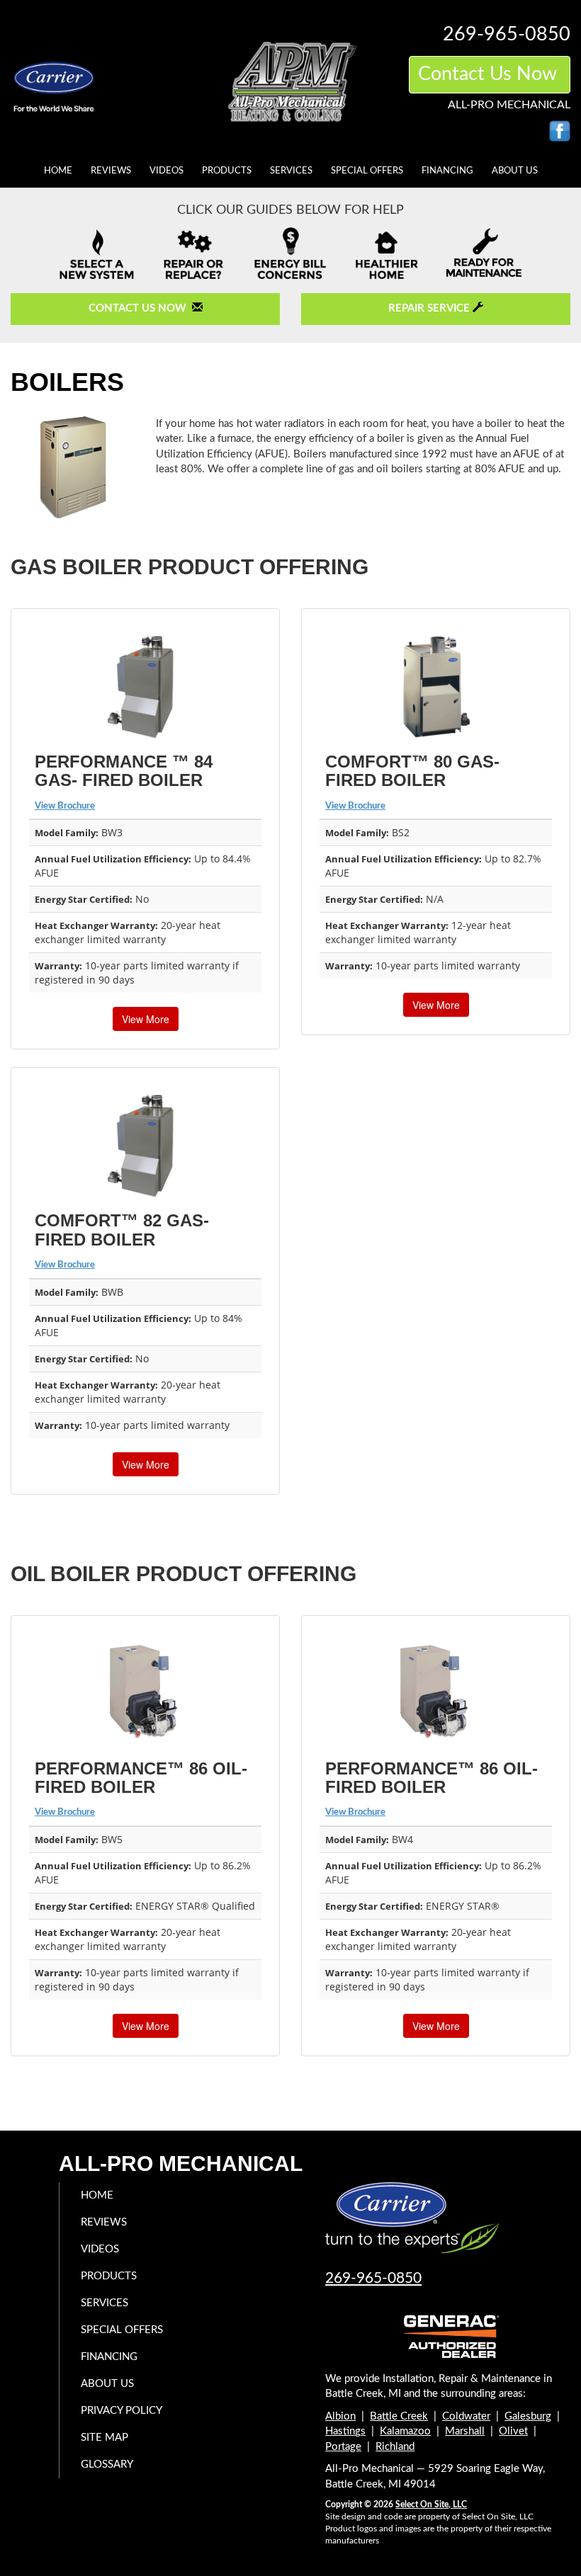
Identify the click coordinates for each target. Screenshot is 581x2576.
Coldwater (466, 2416)
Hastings (345, 2431)
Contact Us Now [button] (490, 74)
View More (146, 1019)
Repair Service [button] (430, 308)
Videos (167, 171)
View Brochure (65, 806)
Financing (447, 171)
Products (227, 171)
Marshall (465, 2431)
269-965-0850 (373, 2278)
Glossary (107, 2464)
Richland (395, 2447)
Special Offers (367, 171)
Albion (340, 2416)
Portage (343, 2447)
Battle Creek (399, 2416)
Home (58, 171)
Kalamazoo (405, 2431)
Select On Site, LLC (431, 2504)
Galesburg (528, 2416)
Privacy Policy (122, 2411)
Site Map (105, 2438)
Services (291, 171)
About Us (515, 171)
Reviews (111, 171)
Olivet (513, 2431)
